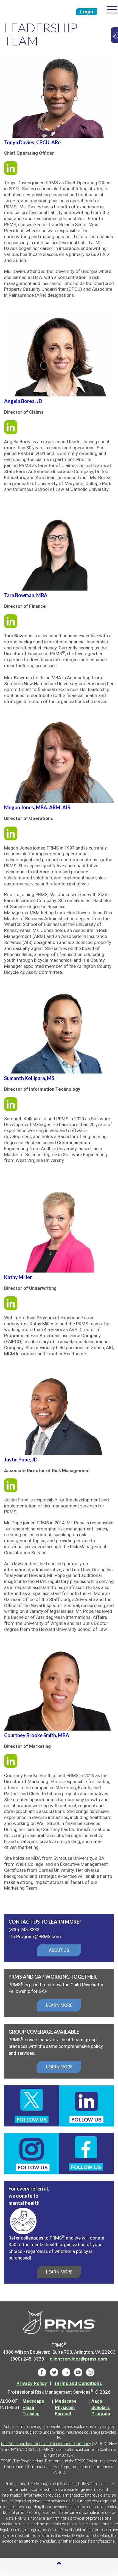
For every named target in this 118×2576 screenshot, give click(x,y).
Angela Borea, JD (23, 401)
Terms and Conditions (78, 2383)
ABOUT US (59, 1950)
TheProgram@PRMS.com (35, 1936)
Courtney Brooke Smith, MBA (37, 1735)
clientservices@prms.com (78, 2359)
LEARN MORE (59, 2005)
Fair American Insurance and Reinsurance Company (46, 2444)
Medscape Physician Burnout (66, 2407)
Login (87, 12)
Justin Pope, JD (21, 1460)
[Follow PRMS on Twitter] (54, 2372)
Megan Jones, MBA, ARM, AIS (37, 807)
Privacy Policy (32, 2383)
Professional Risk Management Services (26, 10)
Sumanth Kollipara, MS (29, 1078)
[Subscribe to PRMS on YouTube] (78, 2372)
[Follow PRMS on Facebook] (42, 2372)
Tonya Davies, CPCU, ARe (32, 142)
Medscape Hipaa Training (33, 2407)
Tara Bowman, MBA (26, 595)
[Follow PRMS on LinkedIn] (66, 2372)
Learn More (59, 2272)
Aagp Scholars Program (101, 2407)
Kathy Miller (18, 1277)
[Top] (59, 2564)
